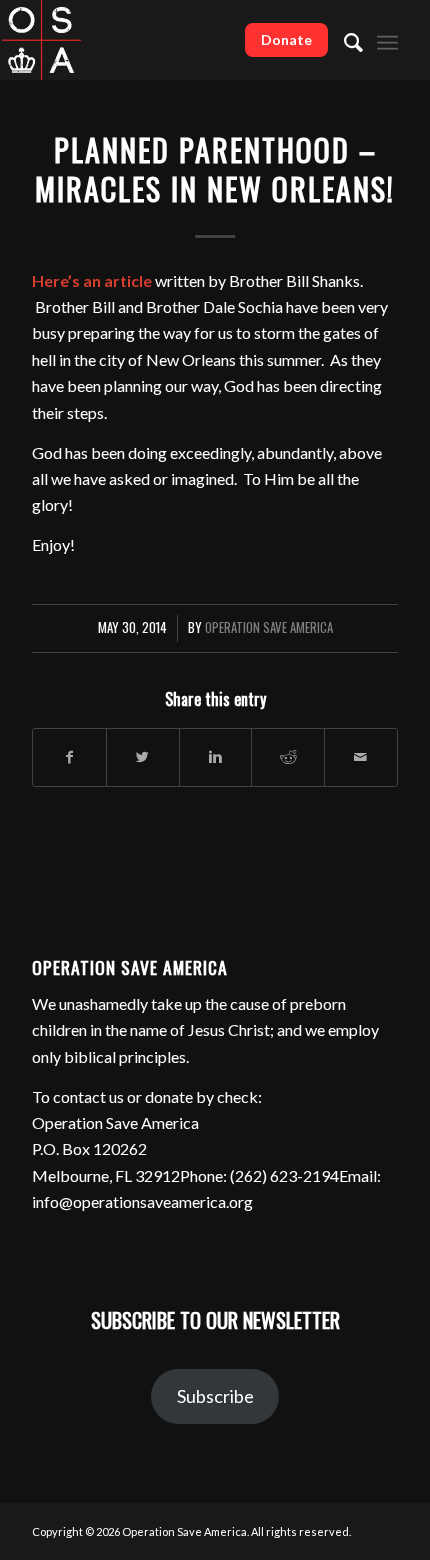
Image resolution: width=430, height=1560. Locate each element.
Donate (286, 39)
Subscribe (215, 1396)
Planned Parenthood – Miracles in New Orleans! (215, 169)
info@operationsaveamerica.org (142, 1201)
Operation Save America (269, 627)
